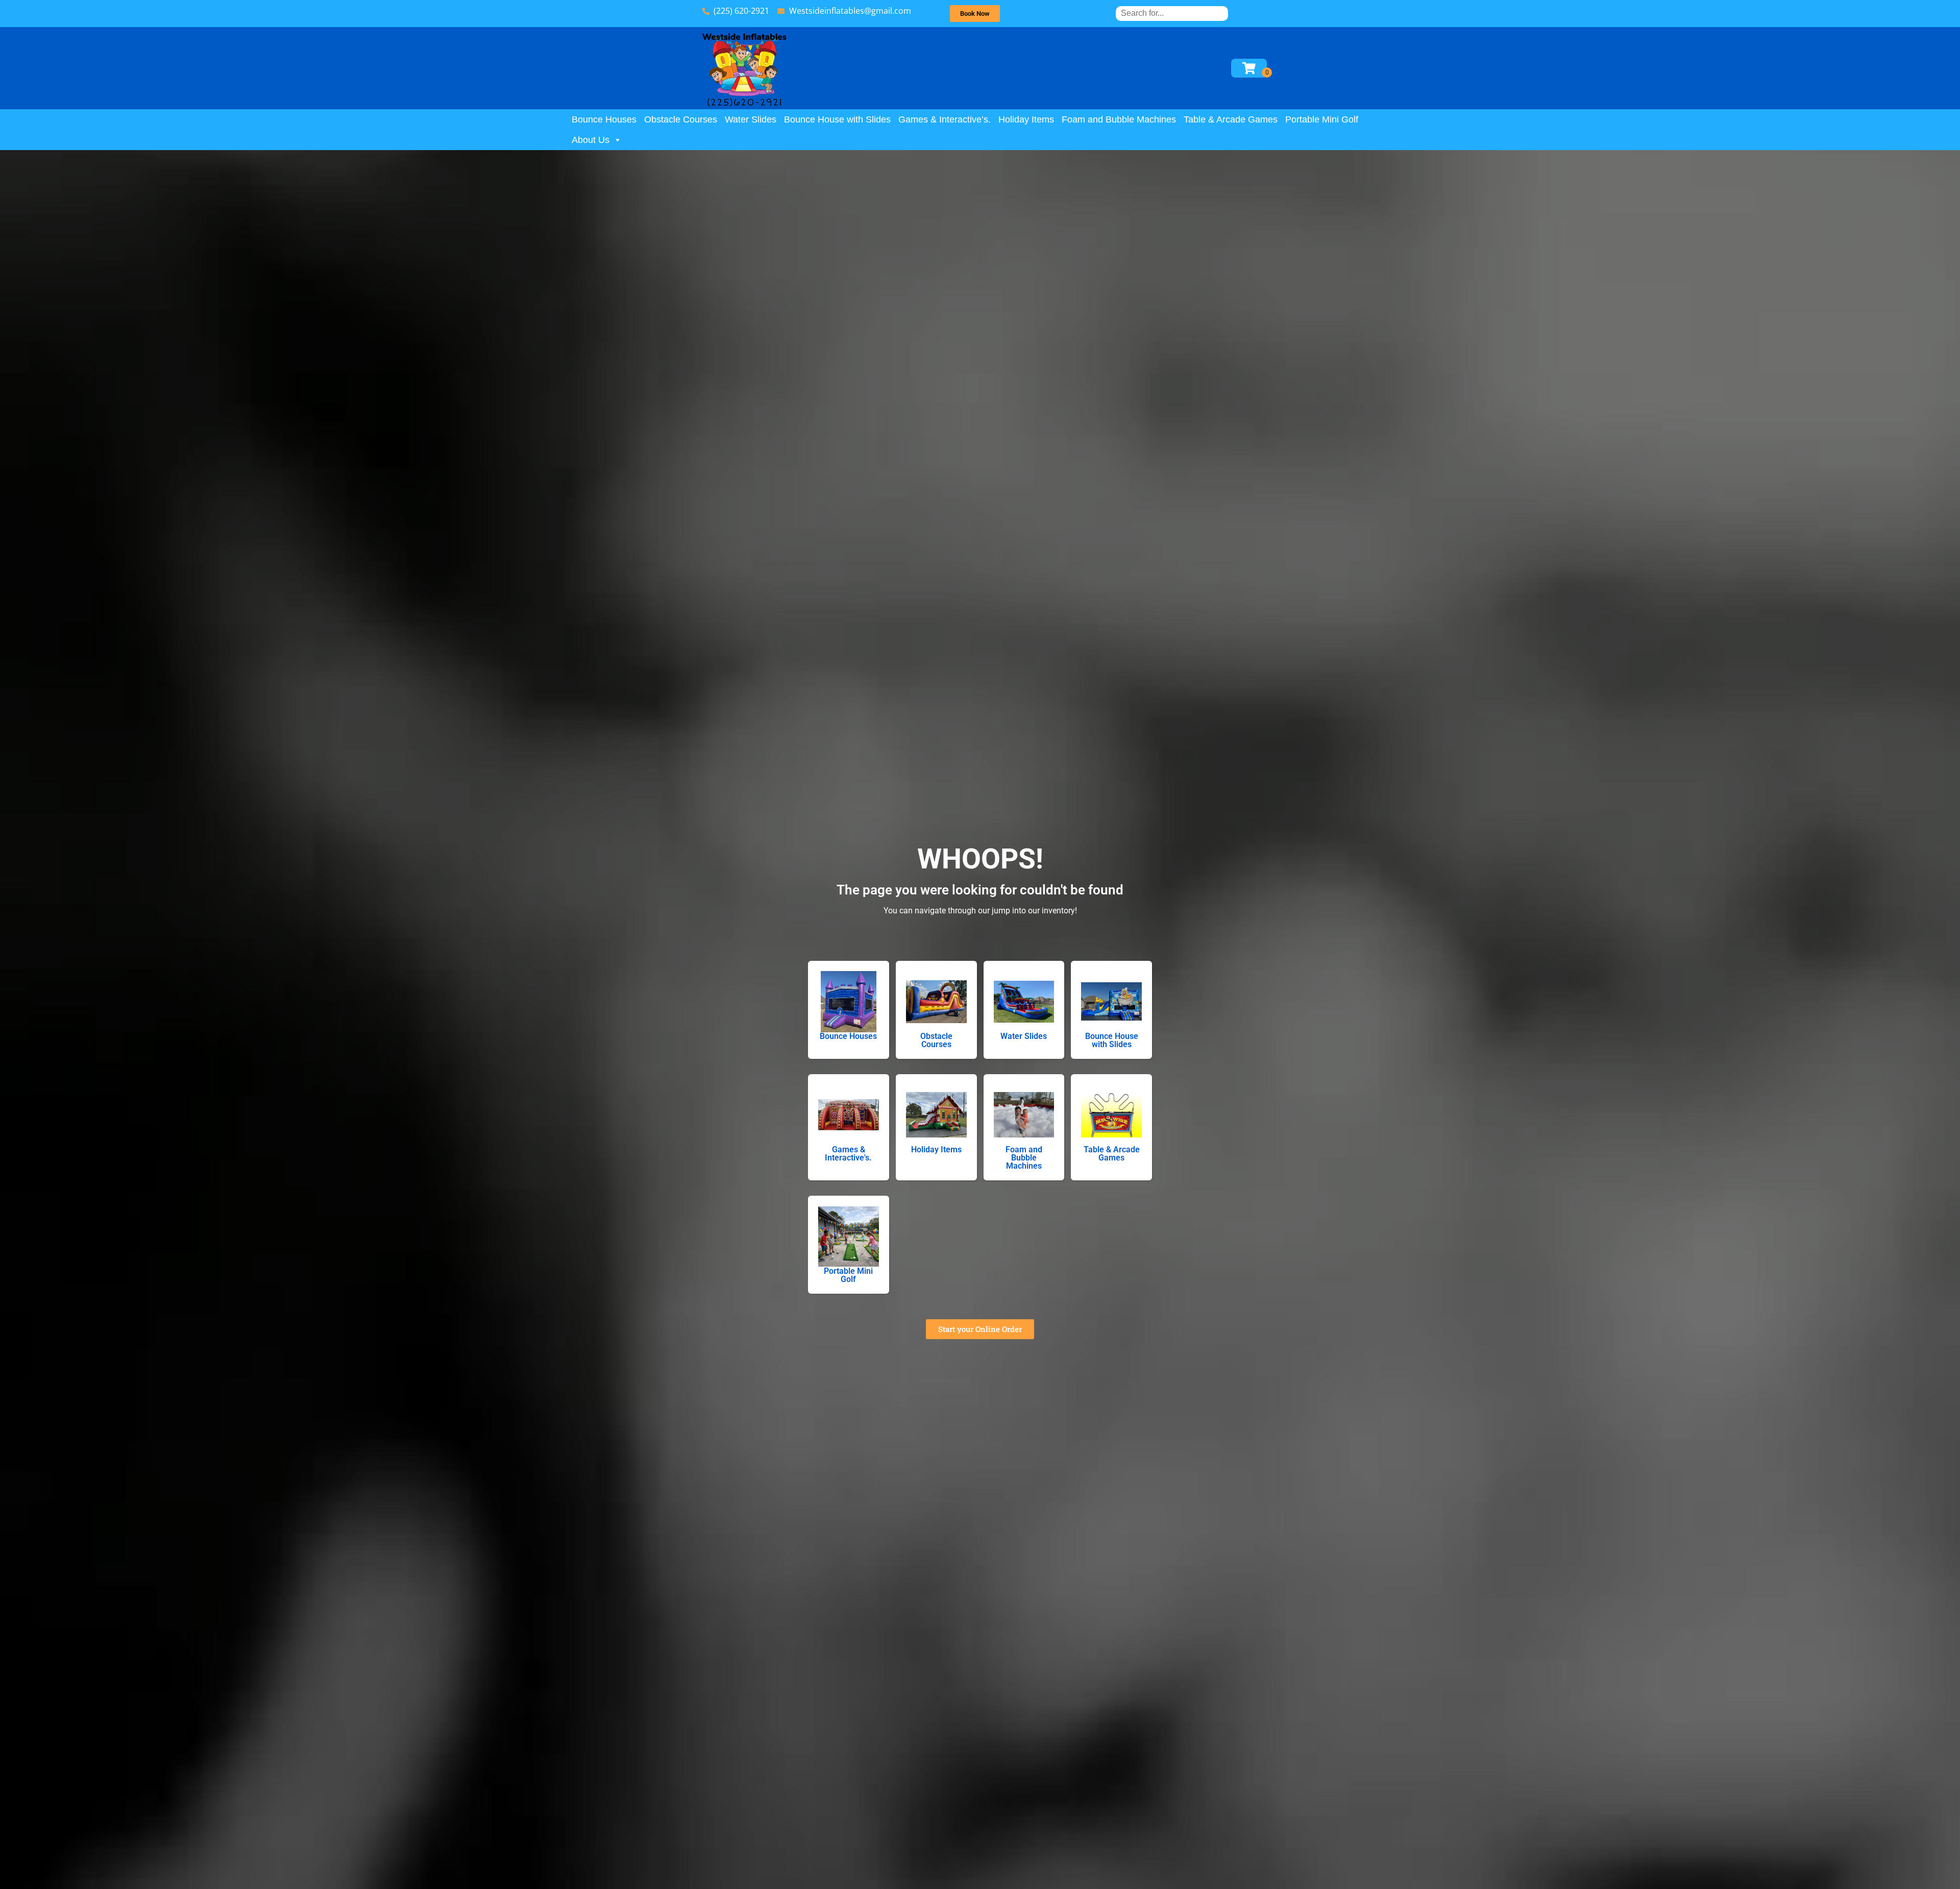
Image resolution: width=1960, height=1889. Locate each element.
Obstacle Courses (681, 119)
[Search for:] (1172, 13)
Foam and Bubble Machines (1119, 119)
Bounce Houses (604, 119)
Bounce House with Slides (837, 119)
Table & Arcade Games (1231, 119)
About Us (591, 140)
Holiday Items (1026, 119)
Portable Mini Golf (1322, 119)
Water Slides (751, 119)
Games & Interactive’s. (945, 119)
